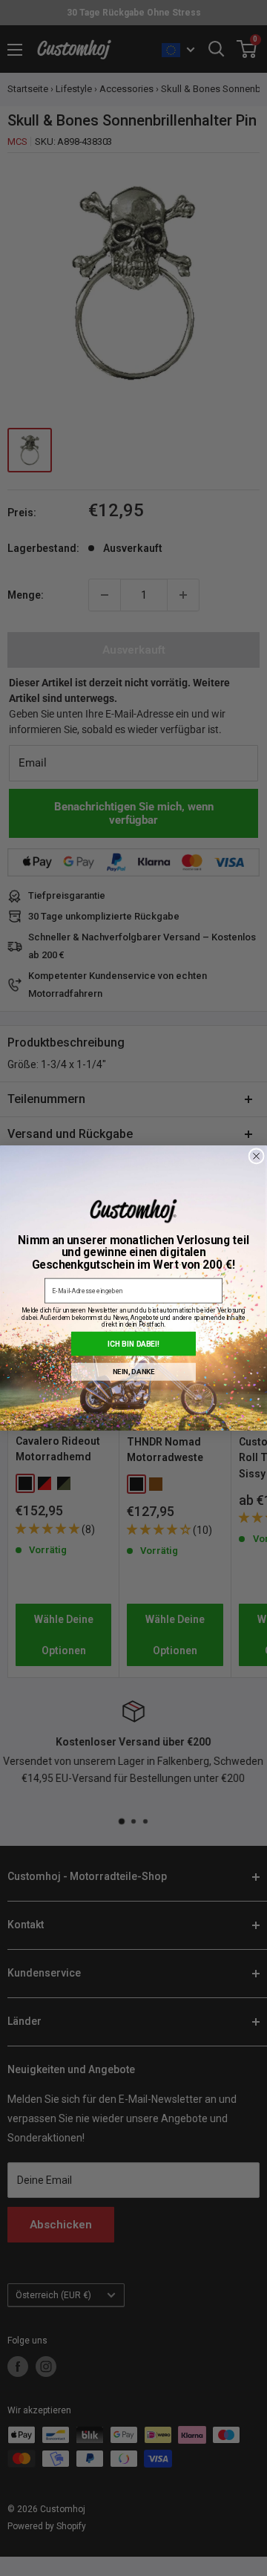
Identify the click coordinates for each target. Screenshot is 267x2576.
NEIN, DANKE (134, 1372)
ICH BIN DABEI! (134, 1344)
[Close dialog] (256, 1156)
